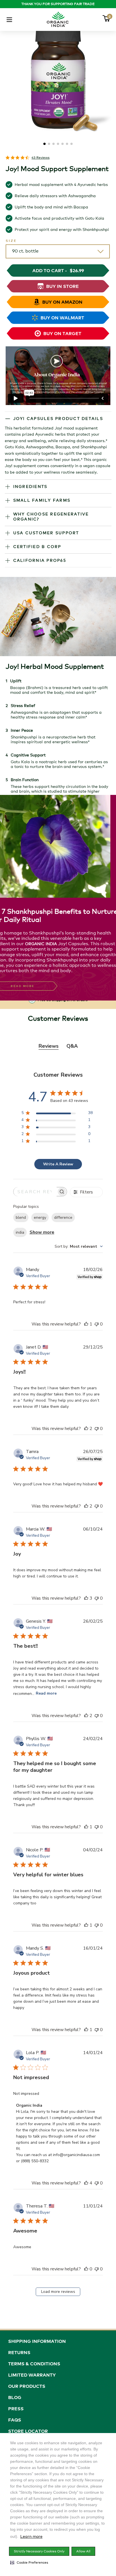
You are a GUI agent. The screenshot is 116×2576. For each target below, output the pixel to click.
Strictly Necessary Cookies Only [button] (39, 2551)
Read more (46, 1693)
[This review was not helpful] (97, 1324)
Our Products (27, 2386)
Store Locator (28, 2431)
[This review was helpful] (86, 1324)
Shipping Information (37, 2341)
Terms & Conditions (34, 2364)
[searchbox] (35, 1192)
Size (11, 241)
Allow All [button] (83, 2551)
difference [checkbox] (63, 1217)
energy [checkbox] (40, 1217)
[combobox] (79, 1246)
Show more (42, 1232)
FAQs (15, 2420)
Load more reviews (58, 2292)
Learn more (31, 2536)
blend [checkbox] (21, 1217)
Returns (19, 2352)
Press (16, 2409)
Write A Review (58, 1164)
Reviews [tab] (49, 1046)
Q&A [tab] (72, 1046)
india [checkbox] (20, 1232)
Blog (15, 2397)
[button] (29, 2563)
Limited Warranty (32, 2375)
